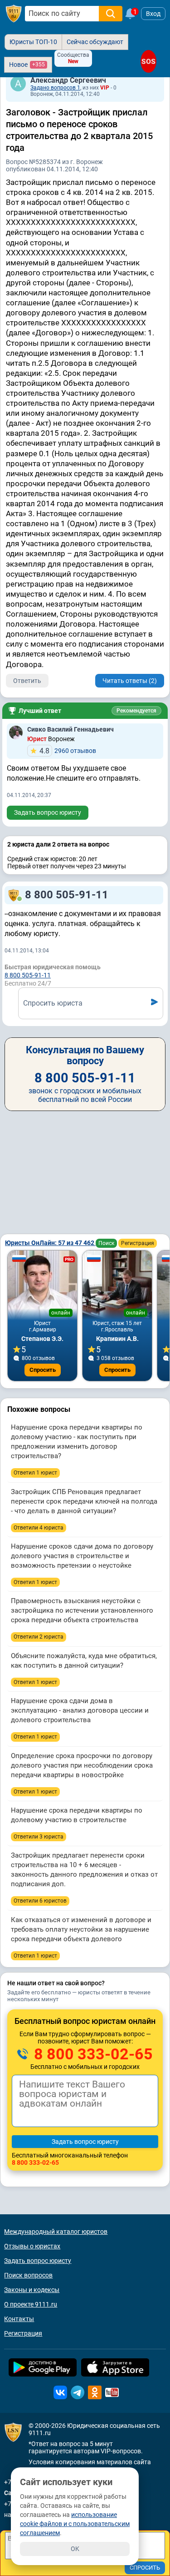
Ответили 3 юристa (39, 1837)
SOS (148, 61)
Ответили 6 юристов (40, 1901)
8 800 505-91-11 (67, 895)
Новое (27, 65)
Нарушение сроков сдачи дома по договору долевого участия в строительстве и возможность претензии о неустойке (82, 1556)
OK (75, 2549)
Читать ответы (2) (130, 681)
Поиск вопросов (28, 2275)
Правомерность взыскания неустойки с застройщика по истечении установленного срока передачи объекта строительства (82, 1610)
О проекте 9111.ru (31, 2304)
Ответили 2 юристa (39, 1637)
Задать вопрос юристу (48, 812)
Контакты (19, 2319)
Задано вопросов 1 (55, 88)
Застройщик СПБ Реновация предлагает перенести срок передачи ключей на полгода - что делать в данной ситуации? (84, 1501)
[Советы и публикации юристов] (14, 14)
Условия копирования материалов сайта (90, 2462)
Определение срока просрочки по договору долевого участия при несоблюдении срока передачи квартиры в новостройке (82, 1765)
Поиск (106, 1243)
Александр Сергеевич (68, 80)
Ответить (27, 681)
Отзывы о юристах (32, 2246)
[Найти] (111, 14)
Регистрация (138, 1243)
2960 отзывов (68, 751)
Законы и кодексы (32, 2290)
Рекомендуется (136, 711)
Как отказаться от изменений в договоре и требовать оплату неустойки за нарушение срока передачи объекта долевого (81, 1929)
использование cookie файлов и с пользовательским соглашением (75, 2524)
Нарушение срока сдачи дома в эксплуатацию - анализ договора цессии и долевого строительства (80, 1710)
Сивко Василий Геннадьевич (70, 729)
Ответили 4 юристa (39, 1528)
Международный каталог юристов (56, 2232)
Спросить (43, 1370)
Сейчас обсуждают (95, 42)
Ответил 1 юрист (35, 1473)
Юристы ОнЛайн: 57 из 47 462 (50, 1243)
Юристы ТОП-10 (33, 42)
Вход (153, 14)
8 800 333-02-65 (92, 2054)
